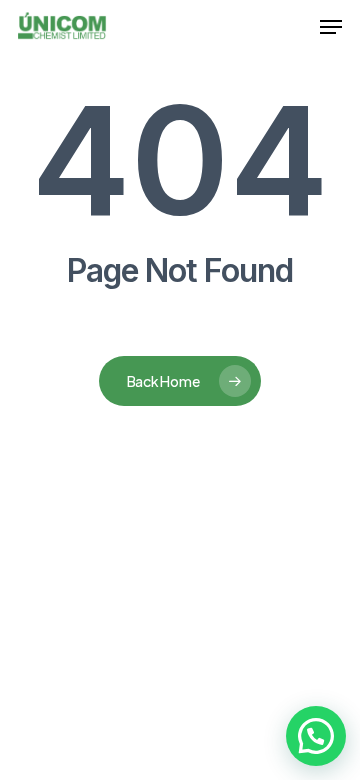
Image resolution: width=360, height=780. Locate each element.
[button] (331, 27)
